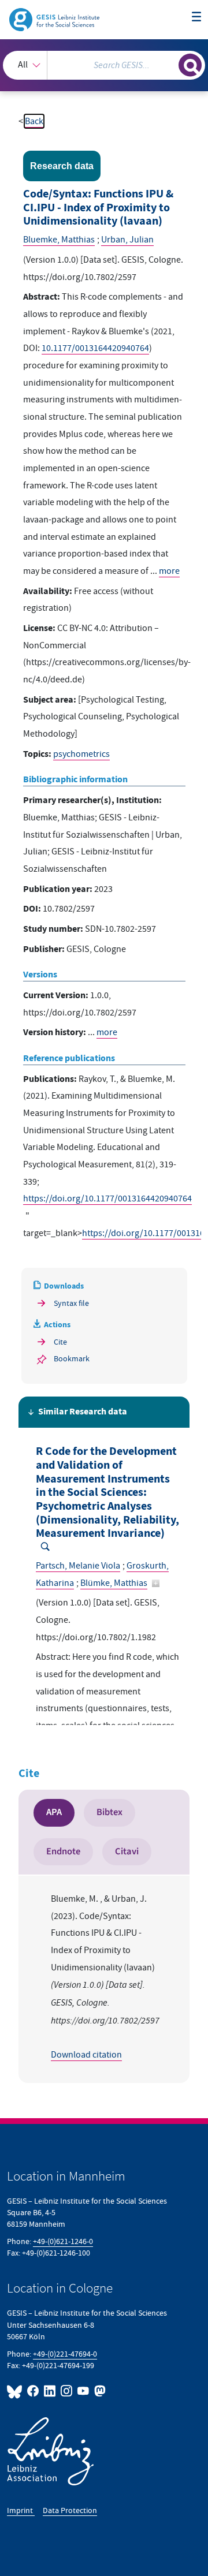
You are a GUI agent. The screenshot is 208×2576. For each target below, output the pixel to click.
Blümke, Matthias (114, 1583)
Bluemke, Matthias (59, 240)
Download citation (86, 2055)
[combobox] (104, 65)
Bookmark (72, 1359)
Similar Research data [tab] (83, 1412)
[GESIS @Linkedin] (50, 2391)
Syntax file (71, 1303)
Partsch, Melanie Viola (78, 1566)
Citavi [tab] (127, 1851)
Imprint (21, 2510)
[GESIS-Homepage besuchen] (55, 19)
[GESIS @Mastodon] (99, 2391)
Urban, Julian (127, 240)
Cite (60, 1342)
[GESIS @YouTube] (83, 2391)
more (169, 571)
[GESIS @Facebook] (33, 2391)
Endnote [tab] (63, 1851)
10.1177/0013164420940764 (95, 348)
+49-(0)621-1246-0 (63, 2241)
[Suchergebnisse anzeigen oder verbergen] (190, 65)
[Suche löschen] (170, 64)
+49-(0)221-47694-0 (65, 2354)
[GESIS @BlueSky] (16, 2391)
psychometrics (81, 754)
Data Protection (70, 2510)
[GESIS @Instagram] (67, 2391)
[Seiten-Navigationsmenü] (196, 17)
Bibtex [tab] (109, 1812)
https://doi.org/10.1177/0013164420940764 (107, 1199)
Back (34, 121)
